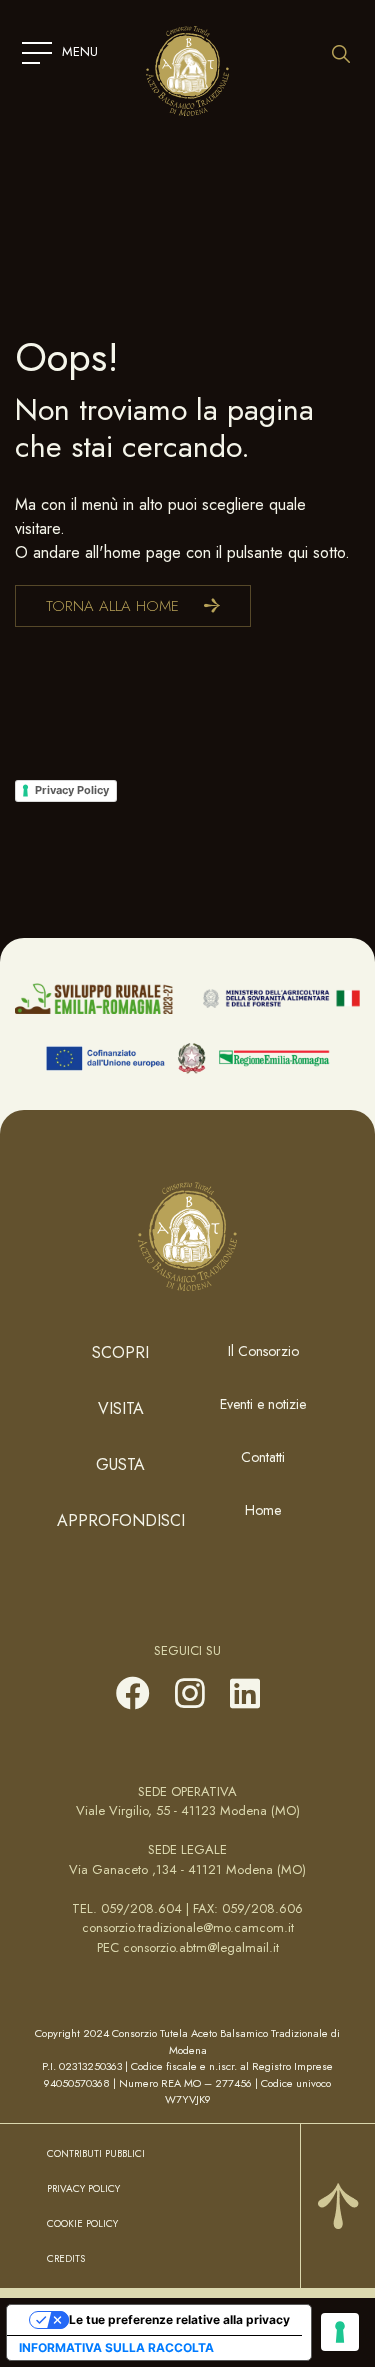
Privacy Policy (72, 790)
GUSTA (120, 1464)
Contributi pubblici (96, 2153)
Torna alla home (112, 606)
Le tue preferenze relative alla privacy (179, 2319)
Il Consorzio (263, 1351)
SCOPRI (120, 1352)
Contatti (263, 1457)
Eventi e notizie (263, 1404)
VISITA (121, 1408)
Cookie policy (82, 2223)
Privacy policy (83, 2188)
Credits (66, 2258)
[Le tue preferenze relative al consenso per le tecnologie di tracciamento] (340, 2332)
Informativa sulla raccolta (116, 2347)
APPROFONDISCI (121, 1520)
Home (263, 1510)
